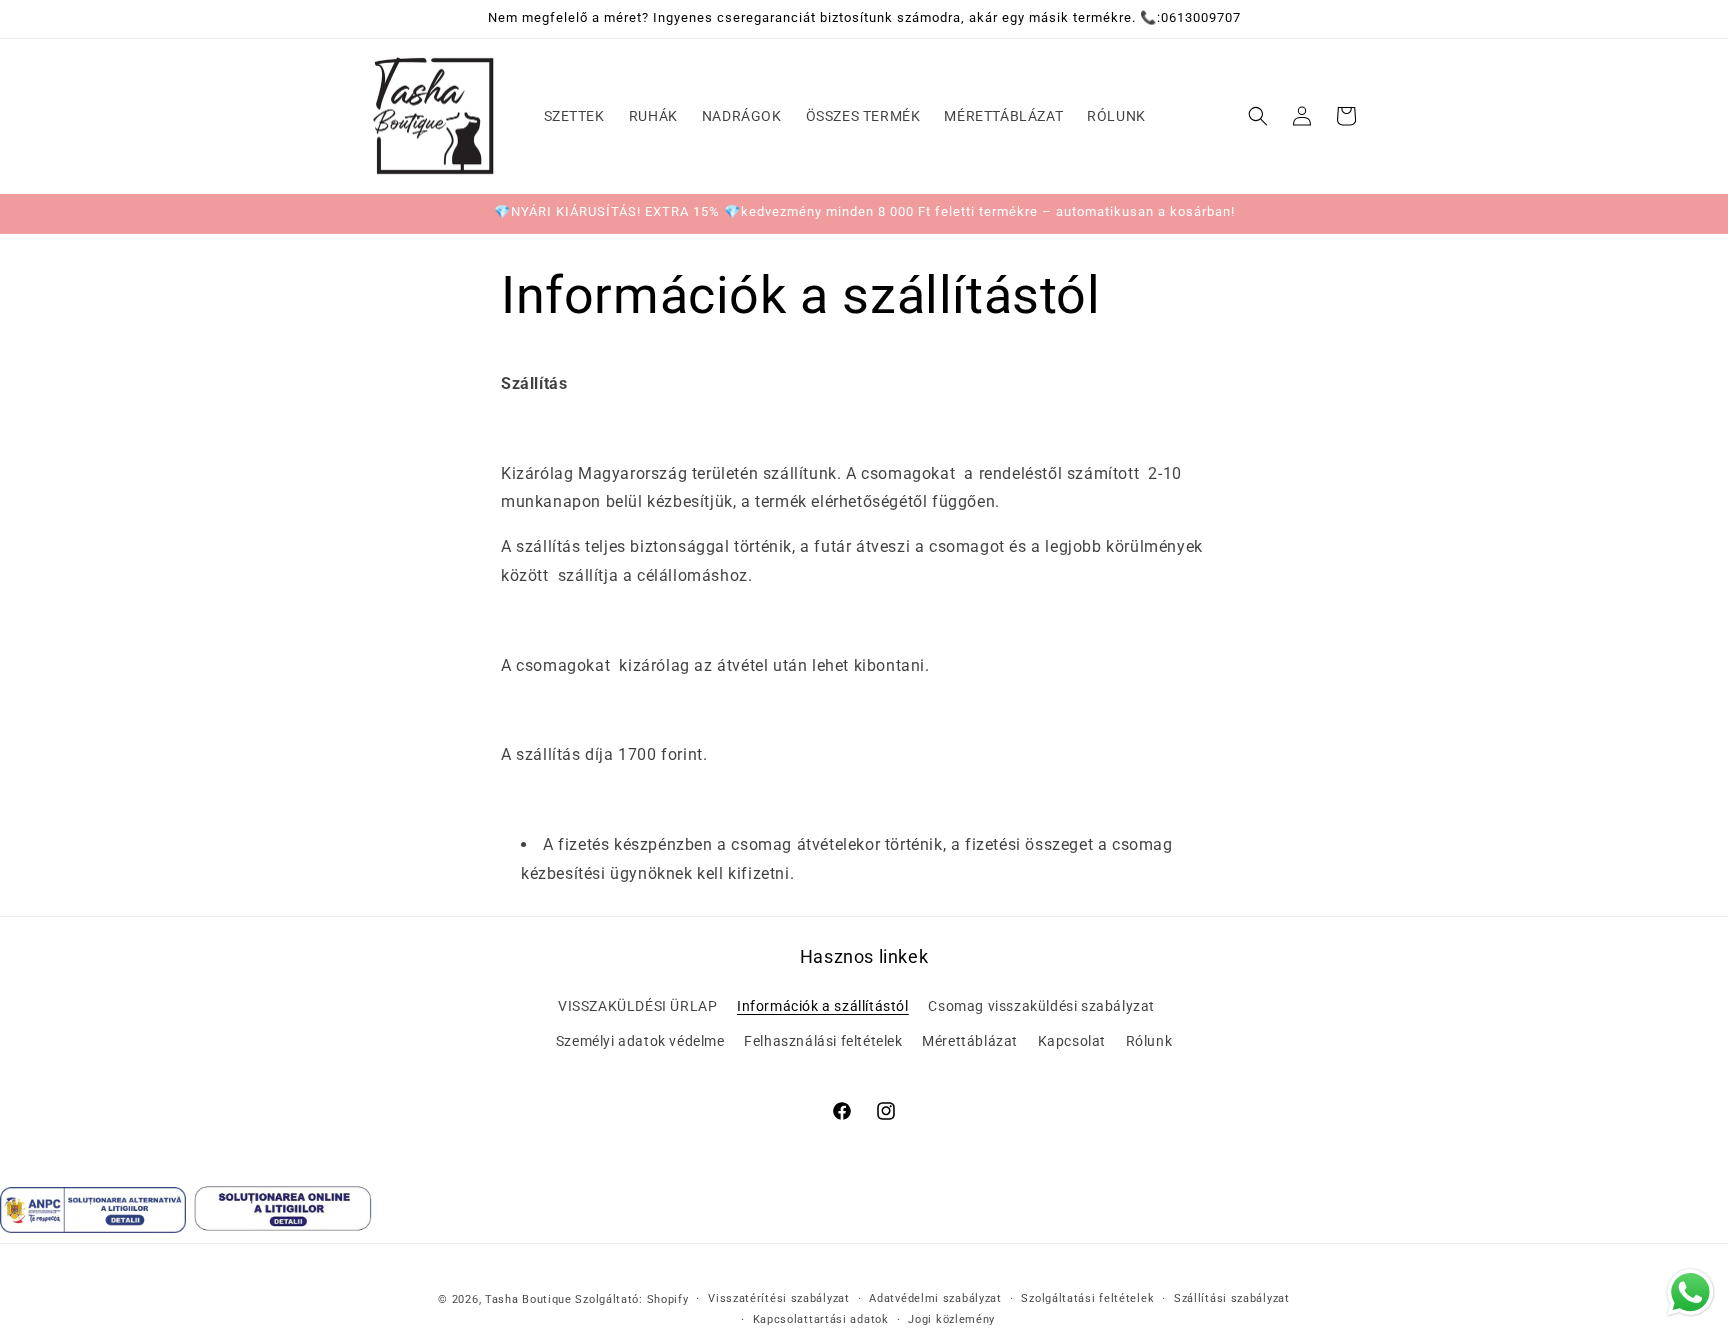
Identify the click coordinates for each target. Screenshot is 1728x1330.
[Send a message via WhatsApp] (1690, 1292)
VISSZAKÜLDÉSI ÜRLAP (637, 1006)
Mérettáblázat (970, 1041)
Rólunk (1149, 1041)
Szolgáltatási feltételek (1087, 1298)
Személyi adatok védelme (640, 1041)
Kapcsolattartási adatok (821, 1318)
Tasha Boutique (528, 1299)
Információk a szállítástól (823, 1006)
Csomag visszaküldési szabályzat (1041, 1006)
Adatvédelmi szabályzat (935, 1298)
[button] (1258, 116)
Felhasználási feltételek (823, 1041)
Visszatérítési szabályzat (779, 1298)
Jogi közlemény (951, 1318)
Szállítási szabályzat (1232, 1298)
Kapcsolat (1072, 1041)
